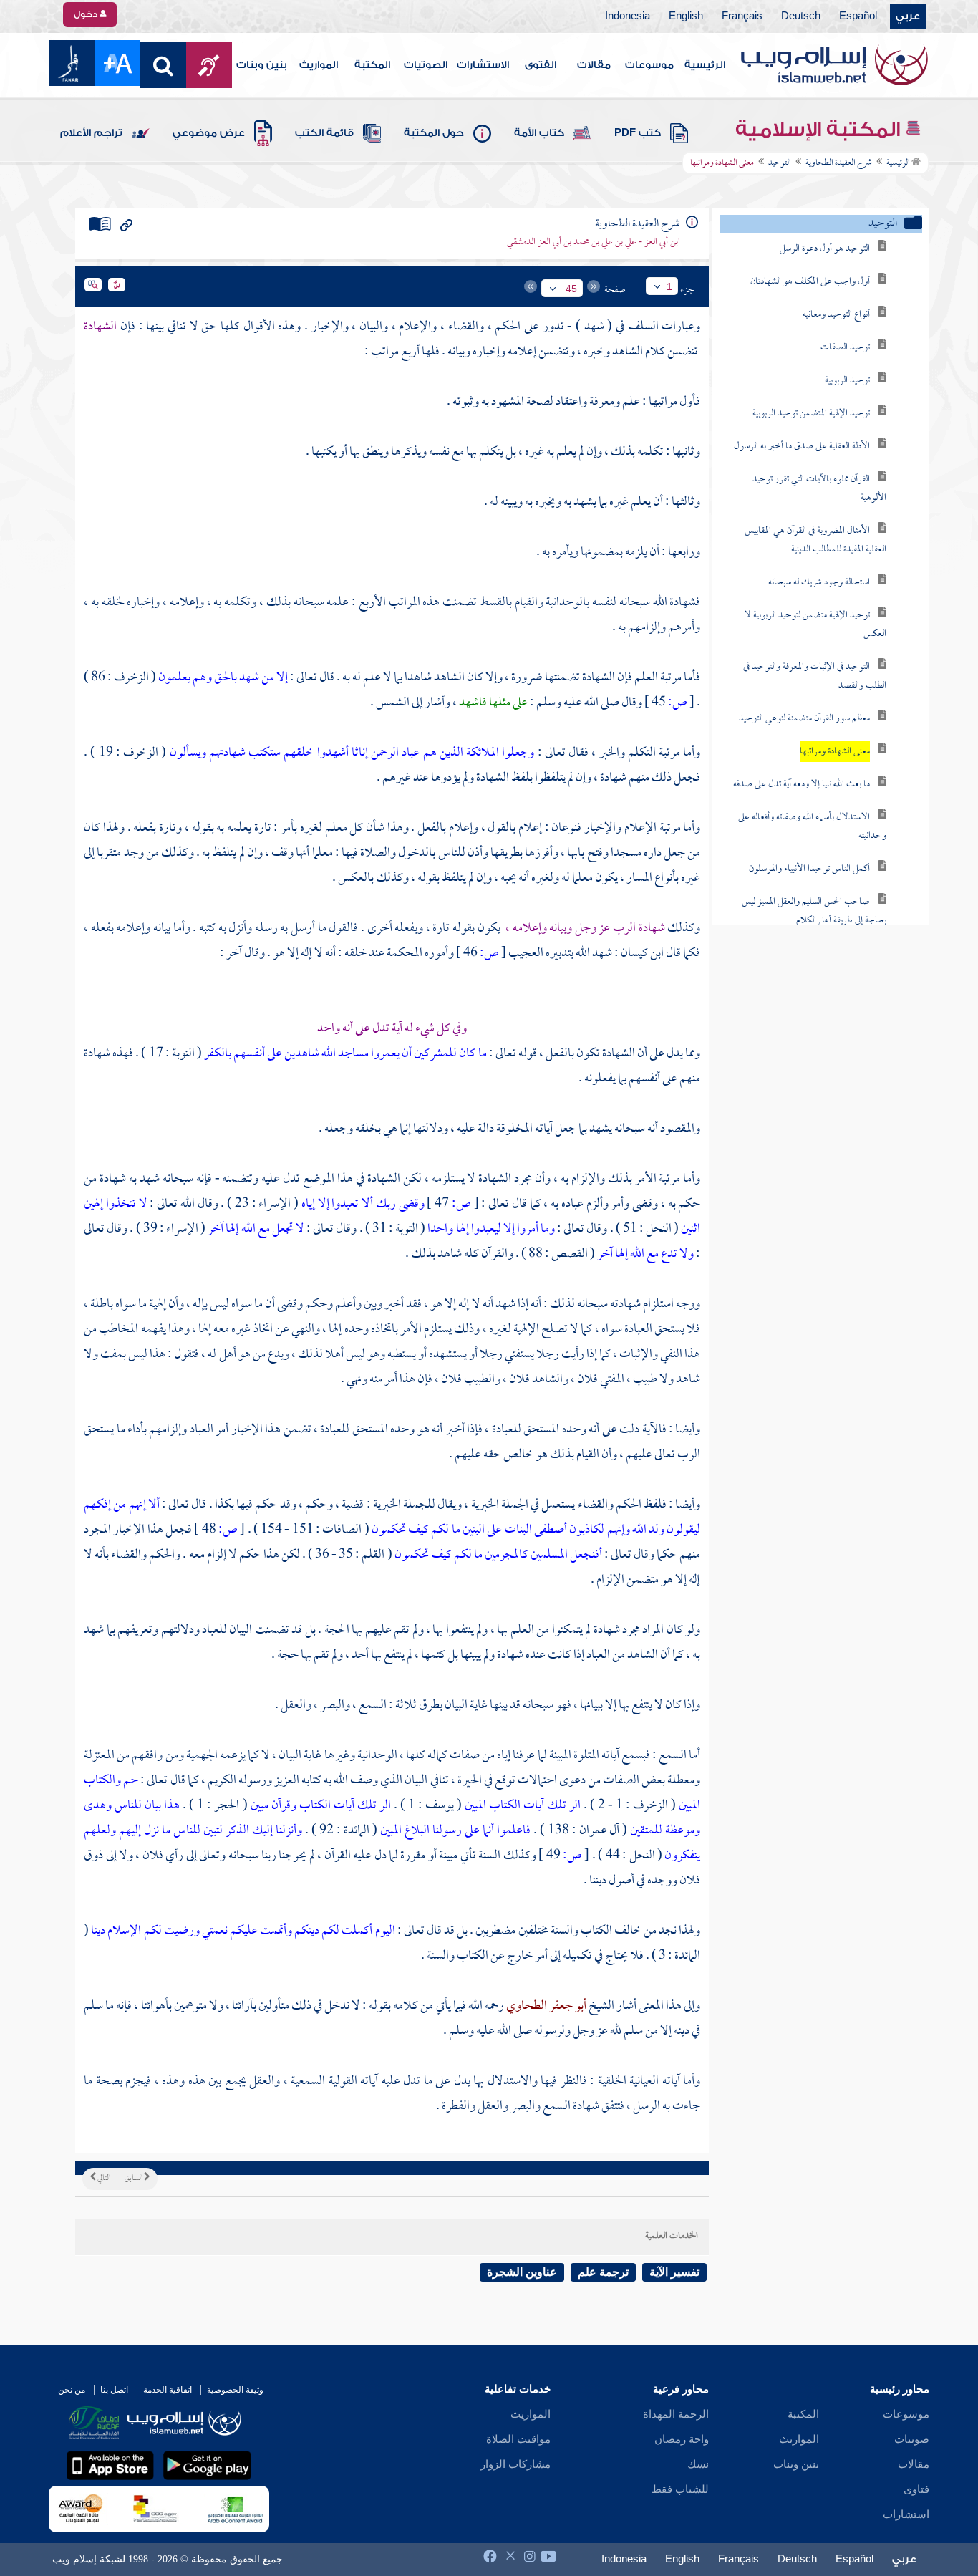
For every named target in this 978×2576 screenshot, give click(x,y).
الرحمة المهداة (676, 2414)
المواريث (319, 65)
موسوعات (649, 65)
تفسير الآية (674, 2272)
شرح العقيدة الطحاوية (839, 163)
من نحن (72, 2390)
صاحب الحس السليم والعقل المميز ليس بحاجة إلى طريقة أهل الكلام (814, 911)
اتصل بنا (114, 2390)
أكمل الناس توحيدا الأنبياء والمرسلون (809, 869)
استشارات (906, 2514)
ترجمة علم (603, 2272)
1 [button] (669, 286)
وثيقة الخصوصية (235, 2390)
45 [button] (571, 289)
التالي (103, 2179)
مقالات (594, 65)
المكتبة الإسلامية (820, 130)
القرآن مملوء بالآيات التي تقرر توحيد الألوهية (819, 489)
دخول (87, 14)
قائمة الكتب (324, 133)
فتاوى (916, 2489)
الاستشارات (483, 65)
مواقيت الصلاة (518, 2439)
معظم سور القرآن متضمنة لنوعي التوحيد (804, 719)
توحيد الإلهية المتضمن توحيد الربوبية (811, 414)
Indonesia (628, 16)
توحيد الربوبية (847, 381)
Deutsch (801, 16)
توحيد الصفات (845, 348)
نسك (698, 2464)
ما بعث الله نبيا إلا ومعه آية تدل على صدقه (802, 785)
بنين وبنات (262, 65)
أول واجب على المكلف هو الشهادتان (810, 282)
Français (742, 16)
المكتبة (372, 65)
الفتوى (541, 65)
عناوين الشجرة (522, 2272)
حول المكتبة (434, 133)
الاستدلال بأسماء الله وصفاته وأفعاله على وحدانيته (812, 827)
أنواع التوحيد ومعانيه (836, 315)
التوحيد (780, 163)
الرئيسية (705, 65)
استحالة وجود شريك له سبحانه (819, 583)
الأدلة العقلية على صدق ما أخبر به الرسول (802, 447)
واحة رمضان (682, 2439)
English (686, 16)
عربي (908, 16)
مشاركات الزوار (515, 2464)
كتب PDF (638, 133)
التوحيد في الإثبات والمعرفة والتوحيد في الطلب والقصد (815, 676)
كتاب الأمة (539, 133)
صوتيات (912, 2439)
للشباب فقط (680, 2489)
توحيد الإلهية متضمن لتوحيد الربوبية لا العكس (815, 625)
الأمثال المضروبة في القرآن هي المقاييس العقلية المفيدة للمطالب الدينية (815, 540)
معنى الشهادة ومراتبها (835, 752)
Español (858, 16)
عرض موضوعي (209, 133)
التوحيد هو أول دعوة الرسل (825, 249)
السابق (134, 2179)
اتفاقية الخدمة (168, 2390)
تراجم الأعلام (91, 133)
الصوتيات (426, 65)
